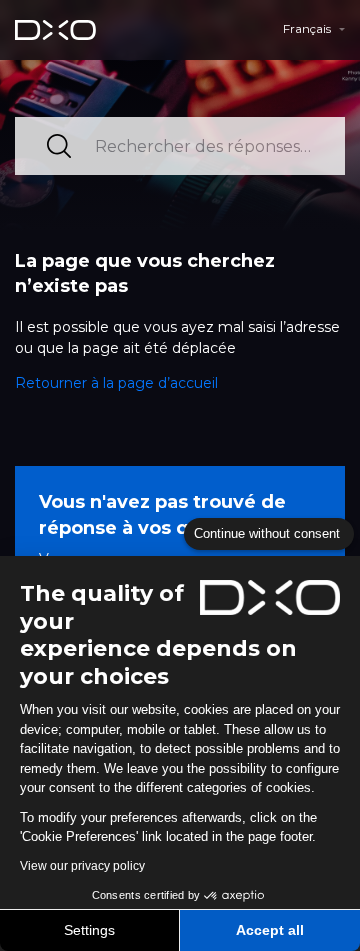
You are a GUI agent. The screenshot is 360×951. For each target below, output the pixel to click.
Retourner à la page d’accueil (116, 383)
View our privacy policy (82, 866)
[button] (314, 29)
